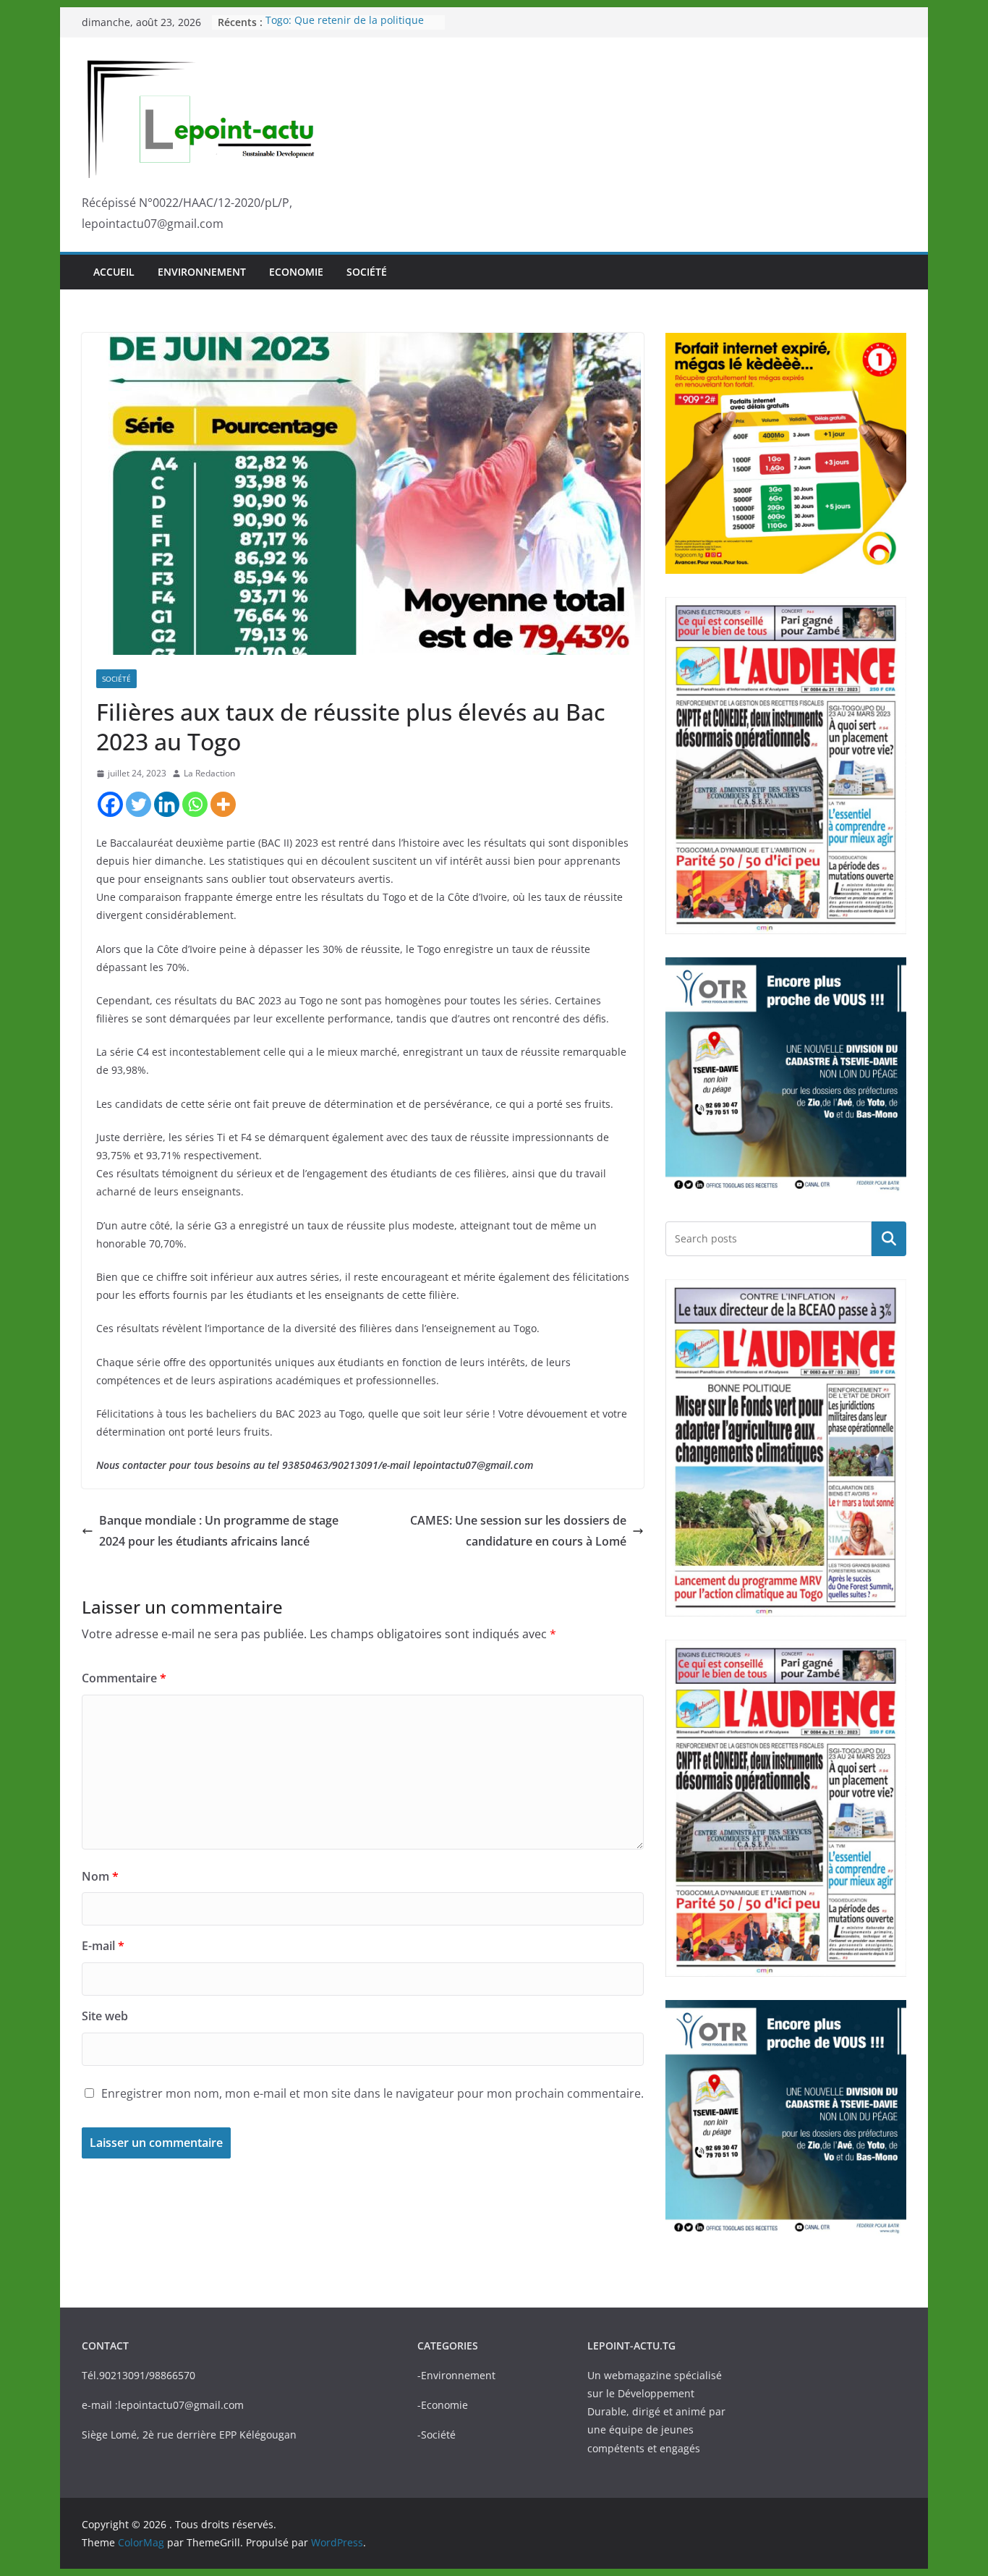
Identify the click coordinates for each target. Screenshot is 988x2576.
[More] (223, 804)
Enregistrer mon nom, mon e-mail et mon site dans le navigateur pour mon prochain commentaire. (372, 2093)
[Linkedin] (167, 804)
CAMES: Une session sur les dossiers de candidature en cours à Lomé (518, 1531)
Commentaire (124, 1678)
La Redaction (209, 773)
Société (367, 272)
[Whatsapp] (195, 804)
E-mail (103, 1946)
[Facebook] (110, 804)
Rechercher (889, 1238)
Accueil (114, 272)
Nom (100, 1876)
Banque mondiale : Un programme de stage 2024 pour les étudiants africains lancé (219, 1531)
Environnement (202, 272)
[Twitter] (139, 804)
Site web (105, 2016)
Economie (296, 272)
